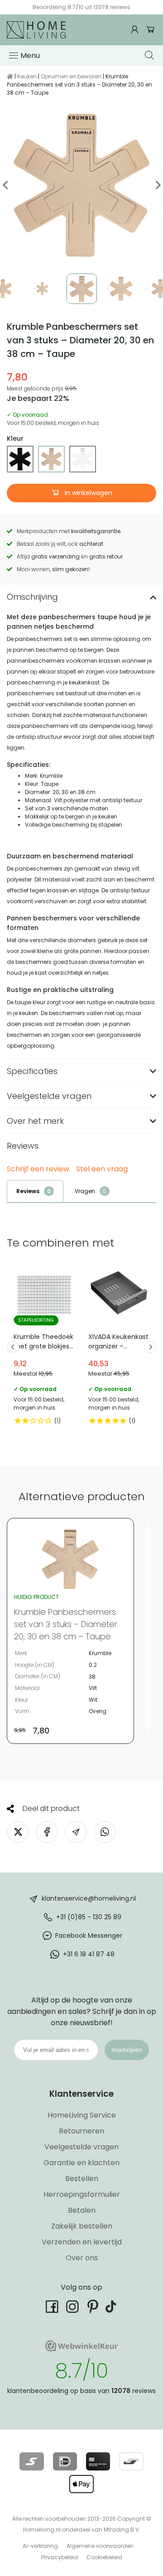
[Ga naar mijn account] (136, 30)
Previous (6, 185)
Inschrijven (127, 2050)
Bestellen (82, 2179)
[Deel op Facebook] (47, 1832)
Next (157, 185)
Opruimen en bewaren (71, 76)
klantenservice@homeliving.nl (89, 1898)
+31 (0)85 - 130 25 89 (89, 1917)
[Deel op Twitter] (18, 1832)
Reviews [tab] (28, 1191)
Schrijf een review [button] (38, 1169)
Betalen (82, 2210)
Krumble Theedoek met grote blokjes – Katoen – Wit (44, 1347)
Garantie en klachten (81, 2163)
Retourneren (81, 2131)
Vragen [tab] (85, 1191)
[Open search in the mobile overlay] (151, 55)
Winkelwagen (151, 30)
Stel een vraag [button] (102, 1169)
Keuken (27, 76)
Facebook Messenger (89, 1936)
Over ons (82, 2258)
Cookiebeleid (104, 2557)
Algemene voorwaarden (100, 2546)
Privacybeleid (60, 2557)
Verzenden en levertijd (82, 2242)
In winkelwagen (88, 493)
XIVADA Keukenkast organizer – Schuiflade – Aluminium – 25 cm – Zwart (119, 1347)
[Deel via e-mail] (76, 1832)
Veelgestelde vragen (81, 2147)
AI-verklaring (40, 2546)
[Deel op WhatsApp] (105, 1832)
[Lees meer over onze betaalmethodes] (31, 2461)
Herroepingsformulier (82, 2194)
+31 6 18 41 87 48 (89, 1954)
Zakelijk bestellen (82, 2226)
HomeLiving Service (82, 2115)
